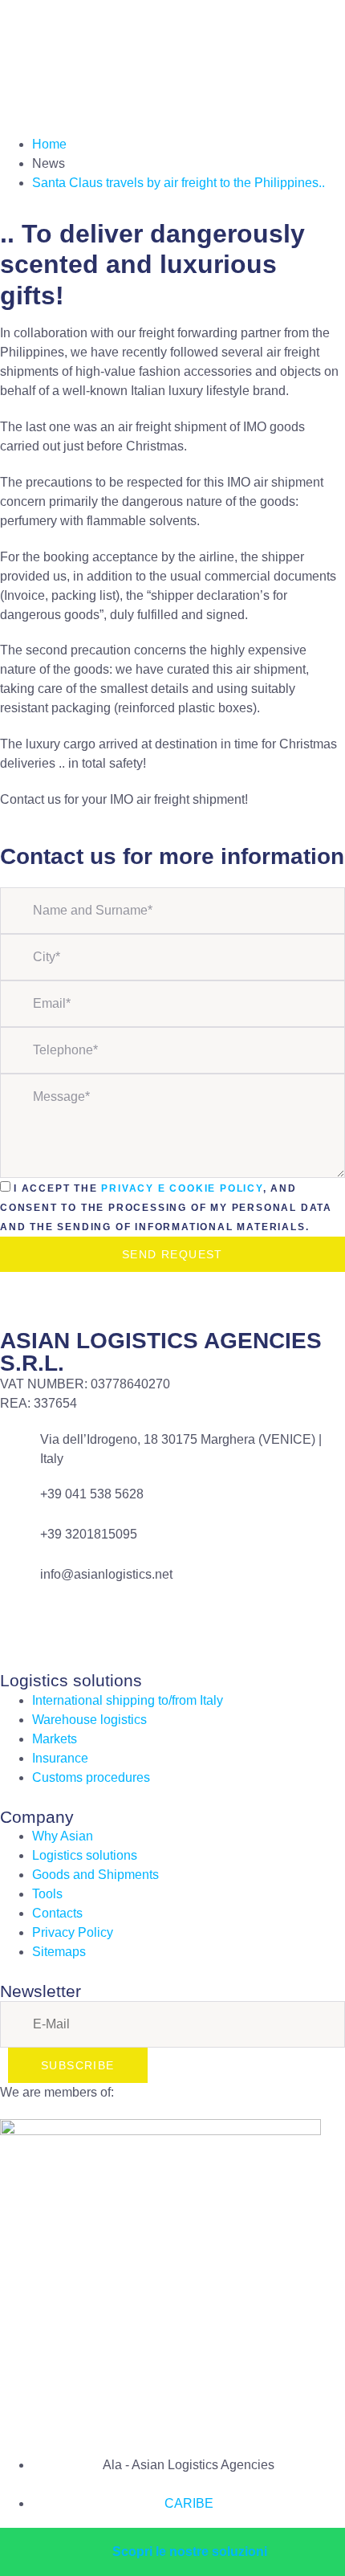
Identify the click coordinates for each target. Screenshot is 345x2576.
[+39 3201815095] (20, 1545)
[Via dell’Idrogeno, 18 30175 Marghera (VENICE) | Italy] (20, 1450)
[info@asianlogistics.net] (20, 1585)
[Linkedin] (63, 1625)
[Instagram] (107, 1625)
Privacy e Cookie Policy (182, 1188)
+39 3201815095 (89, 1534)
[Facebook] (20, 1625)
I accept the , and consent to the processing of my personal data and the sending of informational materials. (166, 1208)
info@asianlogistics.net (106, 1574)
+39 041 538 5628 (92, 1494)
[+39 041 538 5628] (20, 1505)
